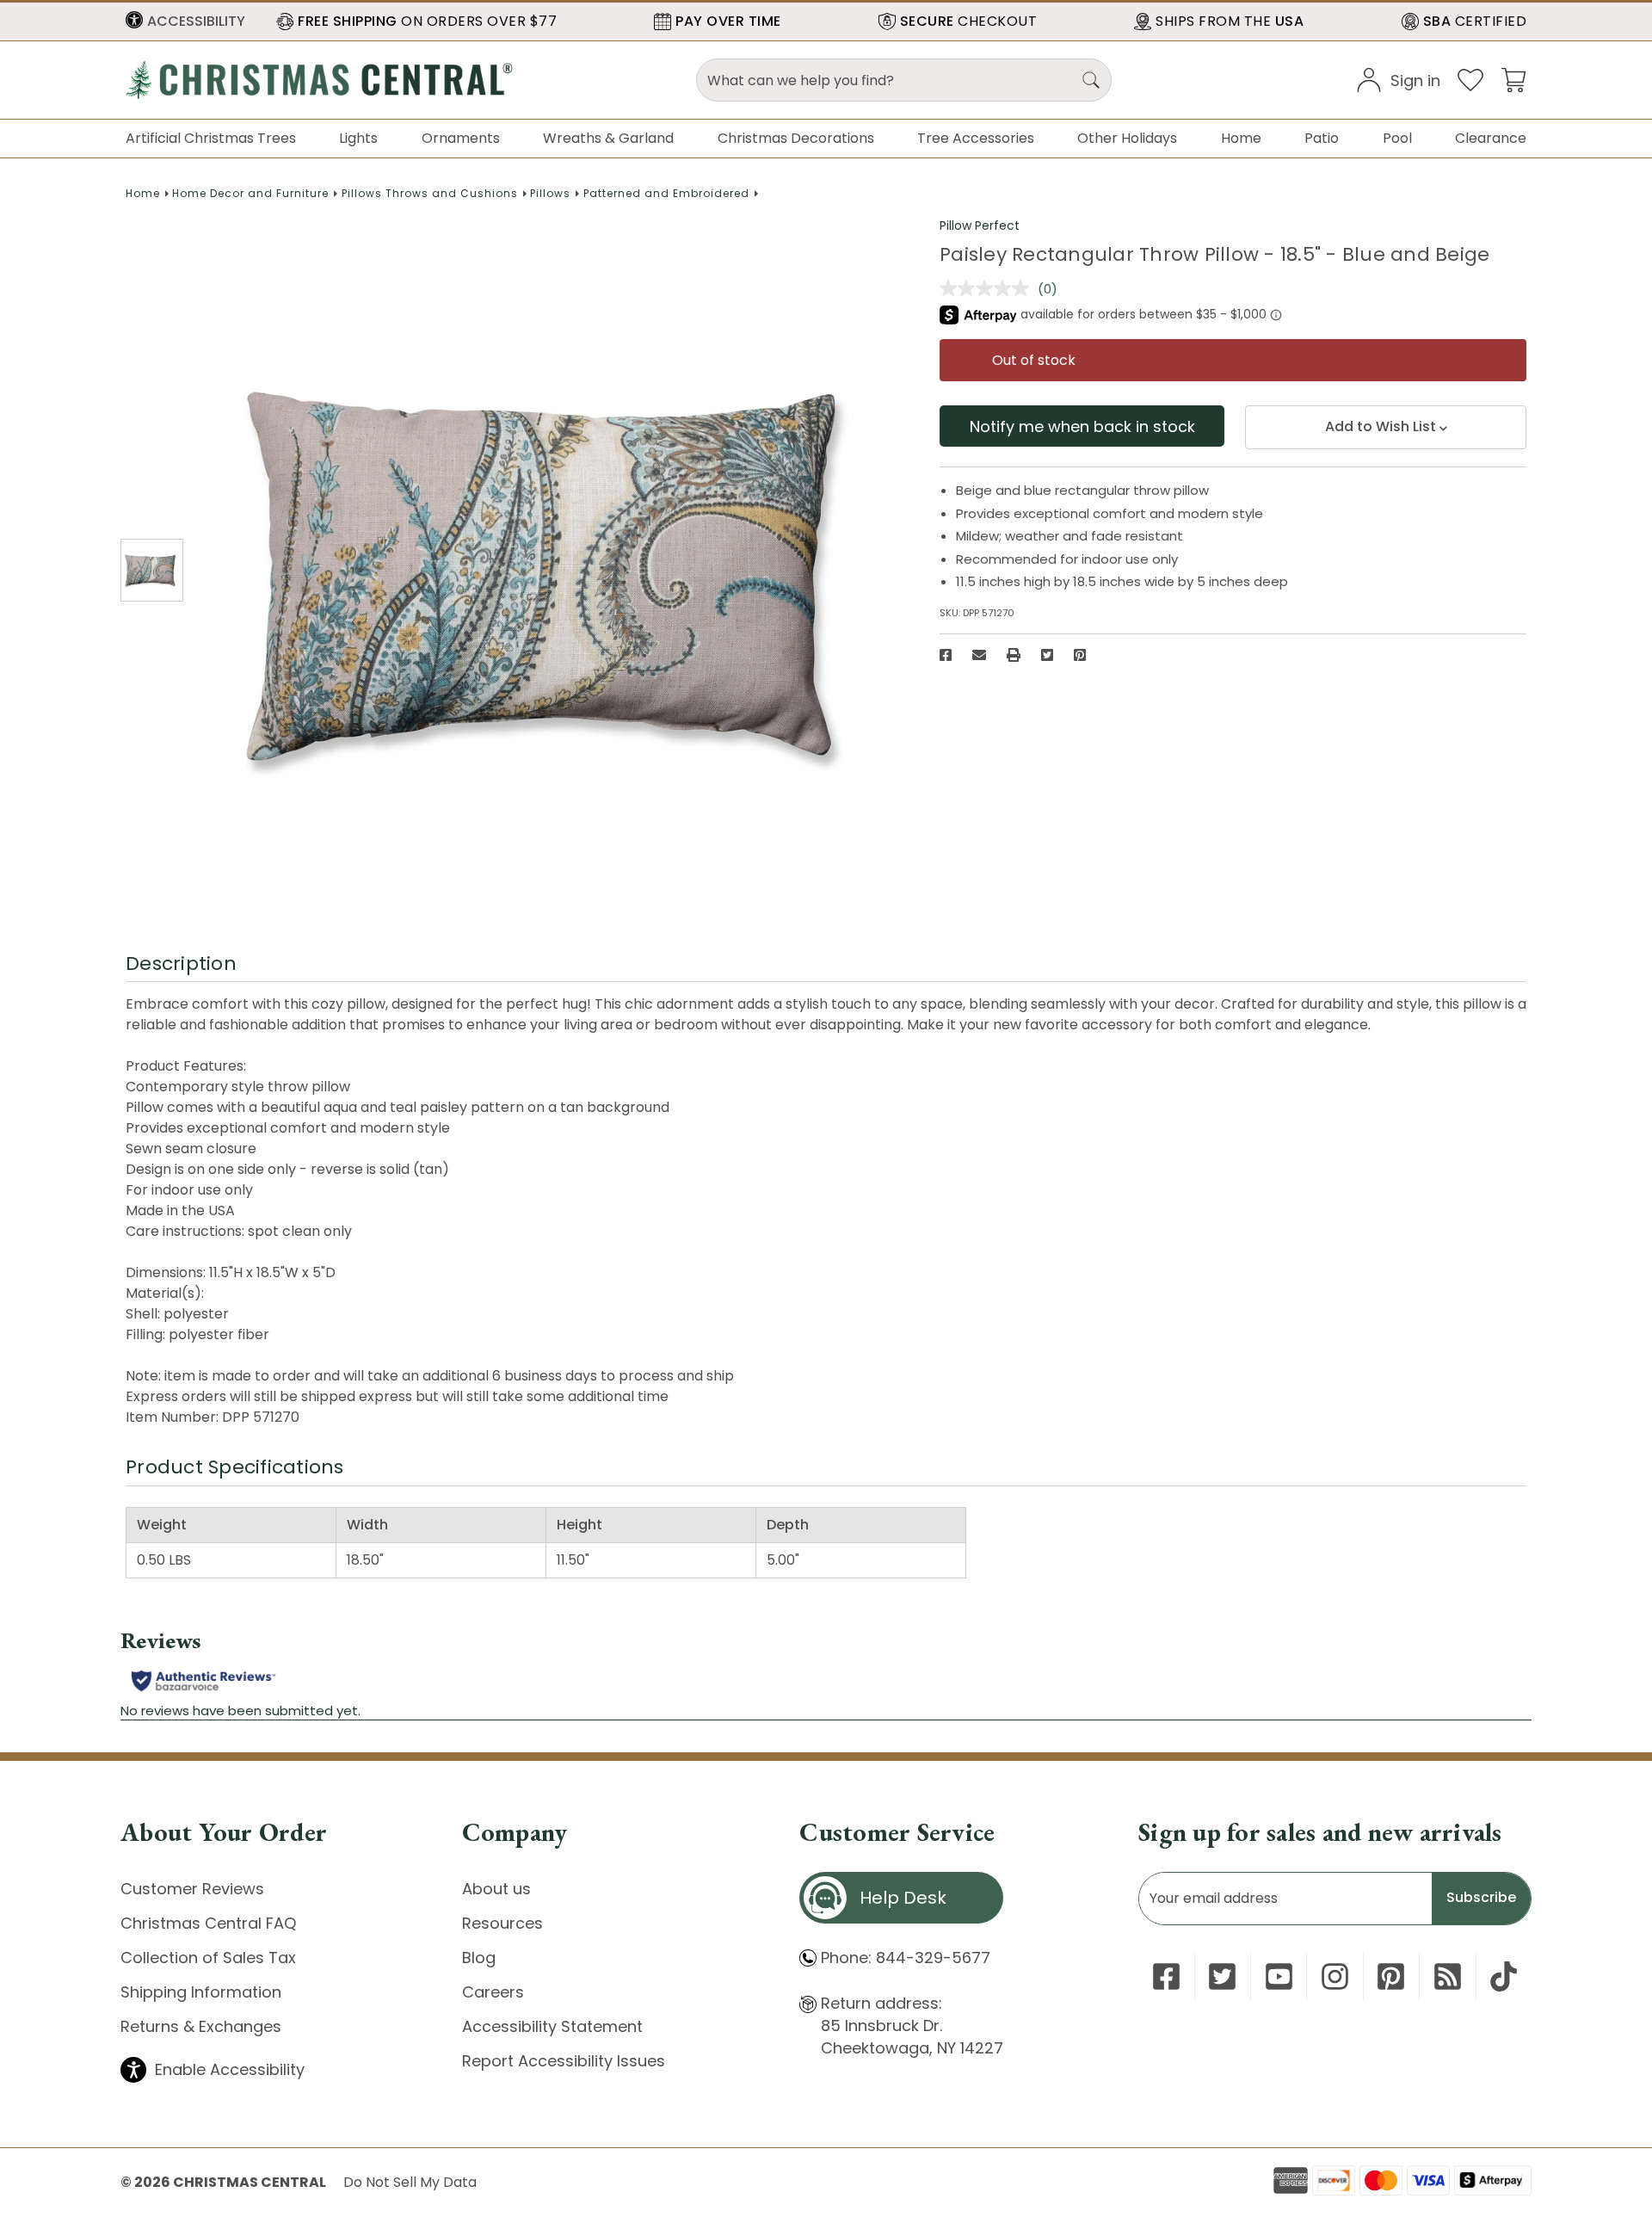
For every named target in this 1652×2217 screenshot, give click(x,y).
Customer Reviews (192, 1889)
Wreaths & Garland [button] (608, 138)
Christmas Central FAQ (208, 1923)
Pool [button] (1397, 138)
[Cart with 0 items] (1513, 79)
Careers (493, 1992)
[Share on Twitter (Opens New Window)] (1047, 655)
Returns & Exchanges (201, 2026)
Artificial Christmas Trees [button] (211, 138)
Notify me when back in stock (1082, 426)
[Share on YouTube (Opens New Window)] (1279, 1976)
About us (496, 1889)
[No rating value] (989, 288)
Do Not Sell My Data (410, 2182)
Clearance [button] (1491, 138)
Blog (479, 1958)
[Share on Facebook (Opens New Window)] (946, 655)
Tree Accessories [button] (976, 138)
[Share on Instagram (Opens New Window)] (1335, 1976)
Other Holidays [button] (1127, 138)
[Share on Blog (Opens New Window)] (1448, 1976)
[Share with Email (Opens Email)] (979, 655)
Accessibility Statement (552, 2026)
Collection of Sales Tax (208, 1958)
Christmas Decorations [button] (796, 138)
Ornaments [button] (461, 138)
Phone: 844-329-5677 (906, 1958)
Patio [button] (1322, 138)
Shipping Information (201, 1992)
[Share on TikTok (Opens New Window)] (1504, 1976)
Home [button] (1241, 138)
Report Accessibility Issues (564, 2061)
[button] (185, 22)
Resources (502, 1923)
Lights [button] (358, 138)
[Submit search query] (1091, 80)
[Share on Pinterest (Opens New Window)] (1080, 655)
